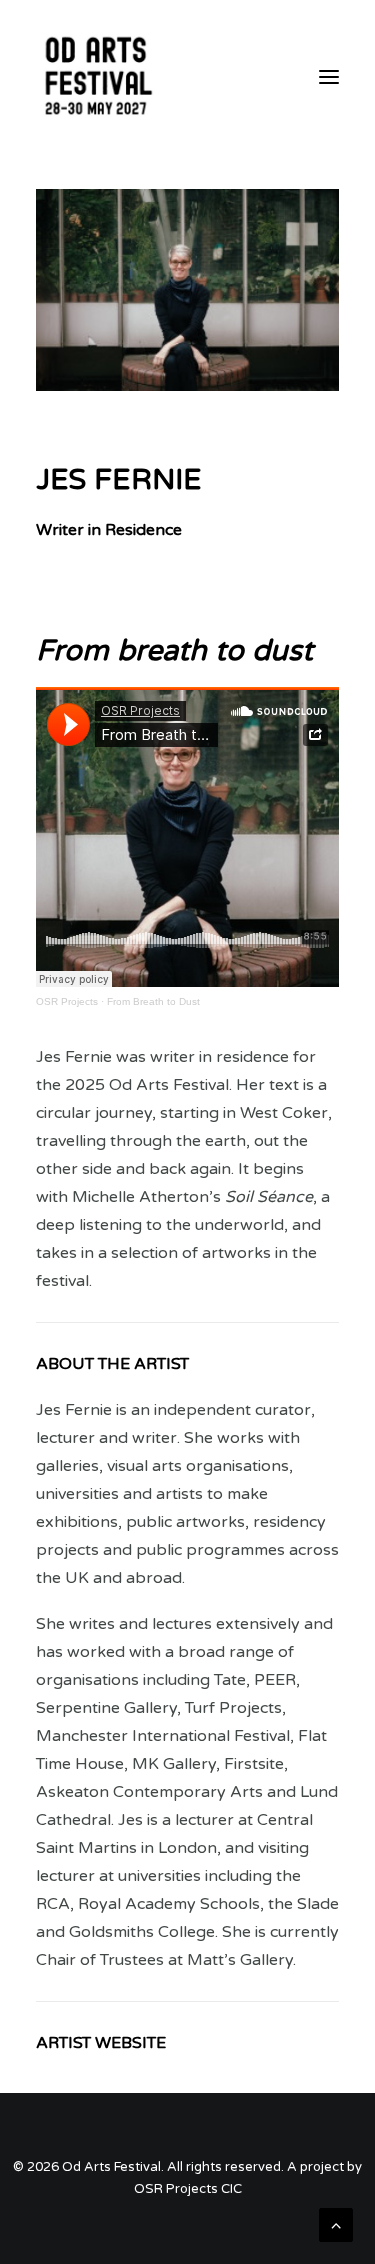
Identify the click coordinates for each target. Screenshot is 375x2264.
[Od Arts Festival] (96, 77)
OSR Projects (67, 1001)
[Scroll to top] (336, 2224)
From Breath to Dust (153, 1001)
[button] (329, 77)
